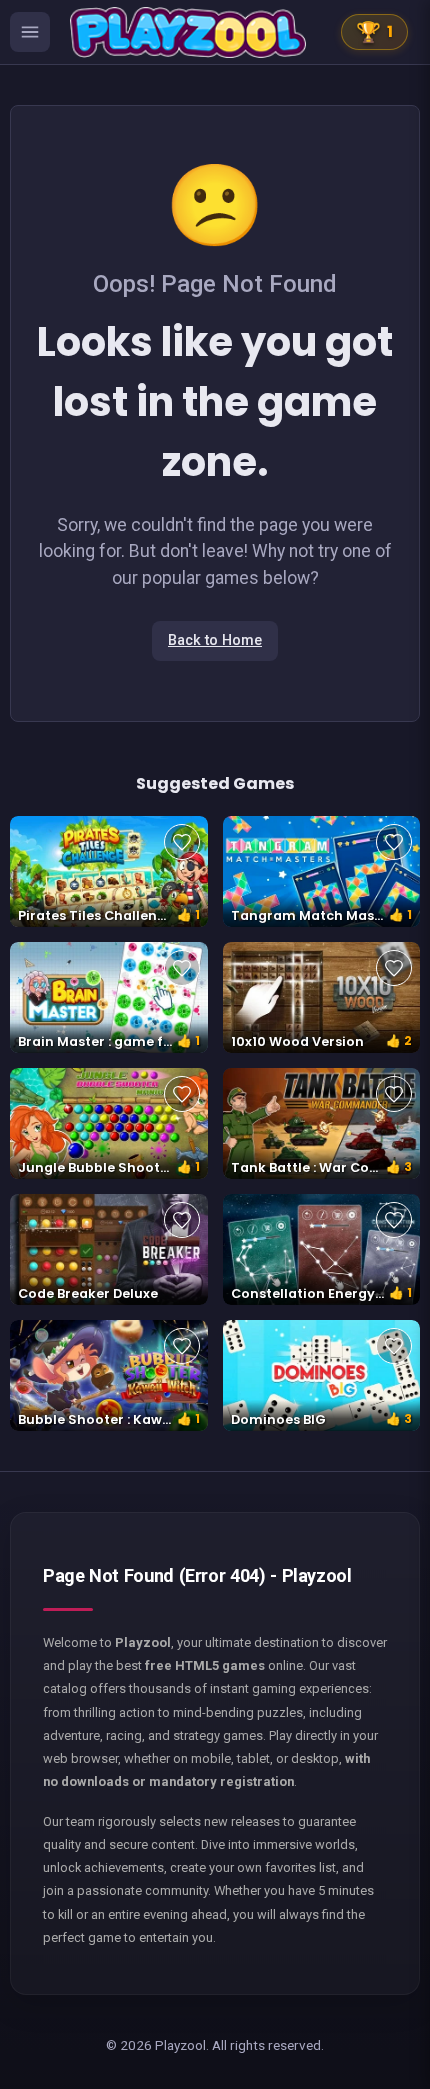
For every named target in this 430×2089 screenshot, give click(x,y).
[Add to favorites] (182, 842)
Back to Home (215, 640)
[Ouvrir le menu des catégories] (30, 32)
